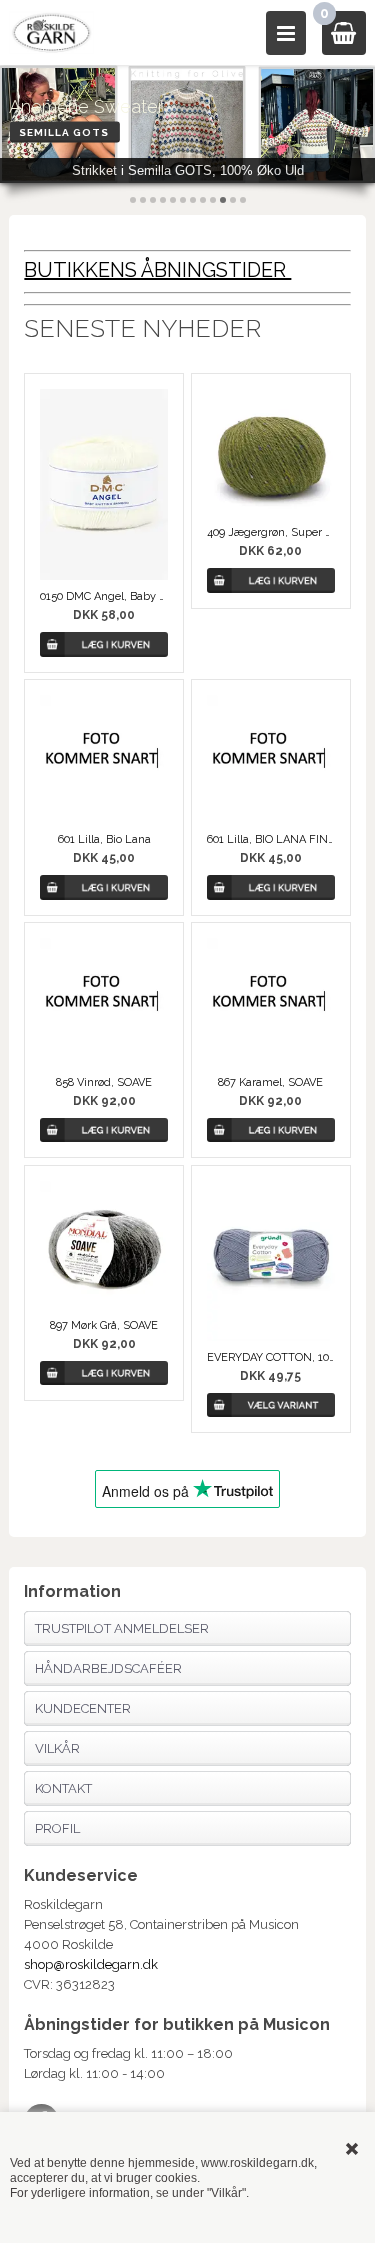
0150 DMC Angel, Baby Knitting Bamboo (104, 596)
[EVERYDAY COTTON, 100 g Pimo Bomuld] (271, 1261)
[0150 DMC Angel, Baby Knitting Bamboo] (104, 485)
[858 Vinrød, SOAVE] (104, 1002)
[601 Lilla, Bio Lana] (104, 759)
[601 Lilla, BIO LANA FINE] (271, 759)
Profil (57, 1828)
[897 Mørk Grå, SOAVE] (104, 1245)
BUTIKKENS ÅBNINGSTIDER (157, 270)
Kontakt (63, 1788)
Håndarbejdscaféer (108, 1668)
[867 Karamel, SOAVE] (271, 1002)
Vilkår (57, 1748)
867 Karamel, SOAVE (270, 1082)
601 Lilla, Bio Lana (104, 839)
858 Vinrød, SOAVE (104, 1082)
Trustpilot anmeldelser (122, 1628)
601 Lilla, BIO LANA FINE (271, 839)
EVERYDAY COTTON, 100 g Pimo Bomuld (271, 1357)
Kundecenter (83, 1708)
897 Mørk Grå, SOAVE (104, 1325)
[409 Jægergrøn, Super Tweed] (271, 453)
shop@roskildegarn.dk (91, 1964)
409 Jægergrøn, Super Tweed (271, 532)
